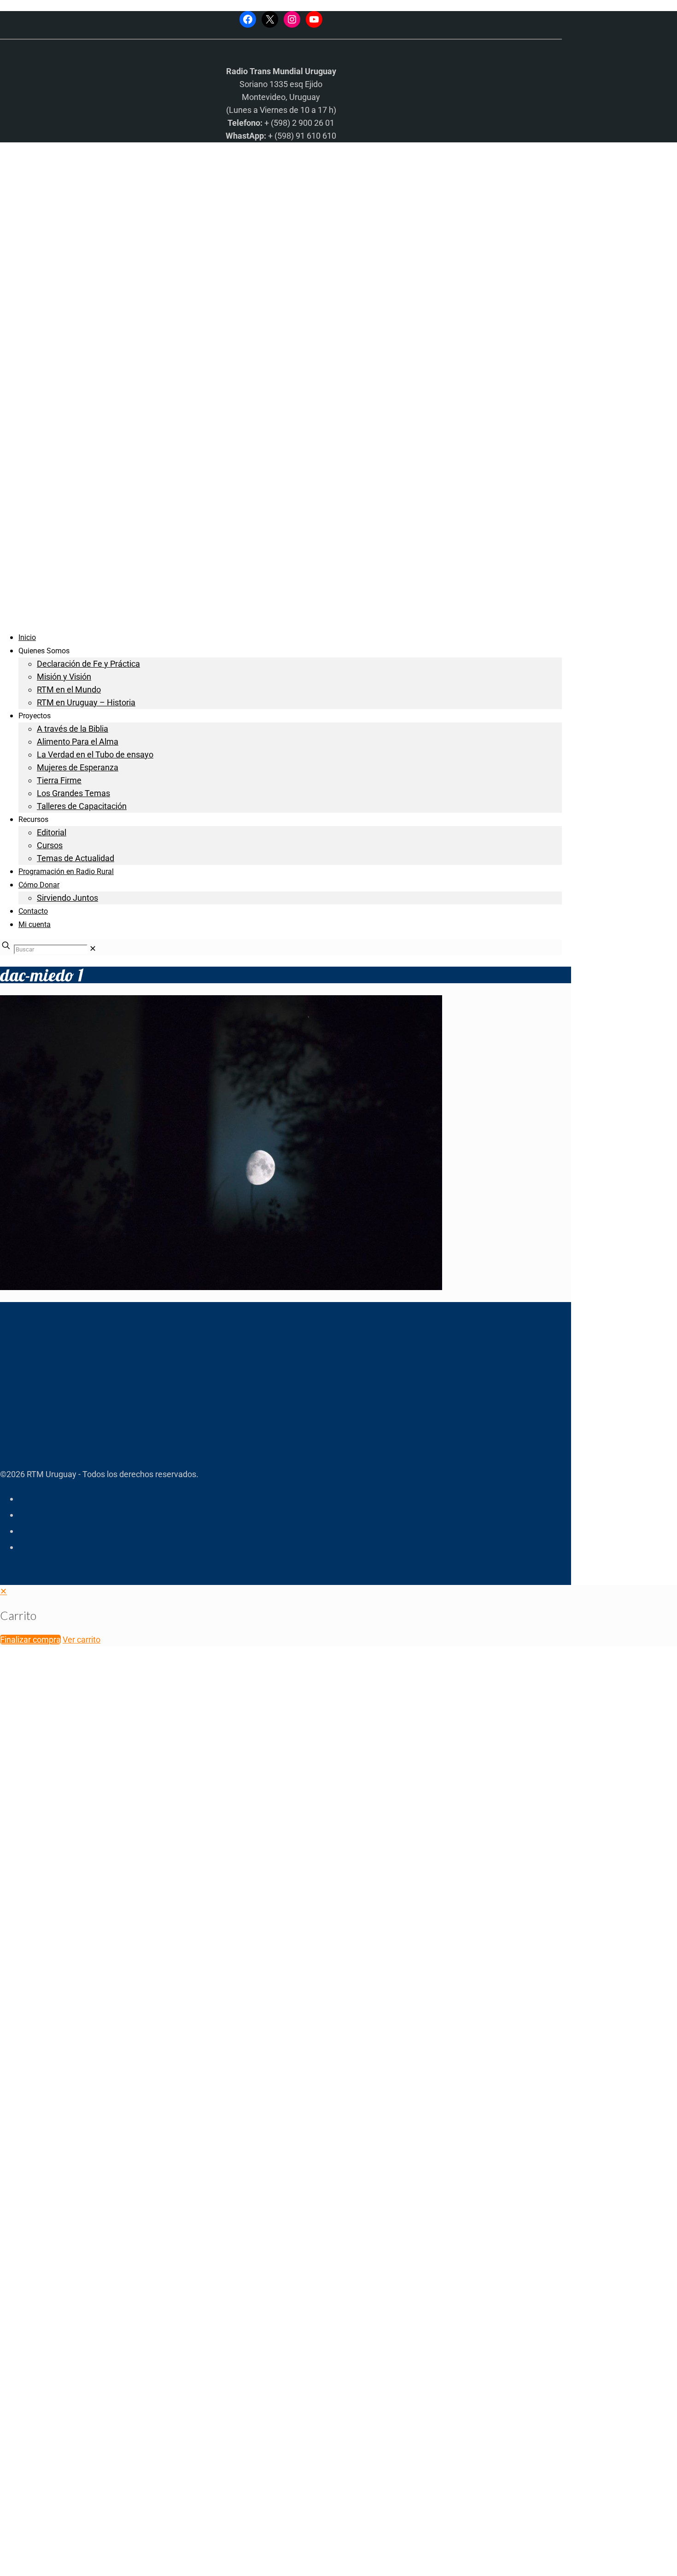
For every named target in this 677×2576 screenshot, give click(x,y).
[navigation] (338, 1616)
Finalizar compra (30, 1640)
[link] (93, 948)
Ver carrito (82, 1640)
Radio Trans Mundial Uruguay (114, 2429)
